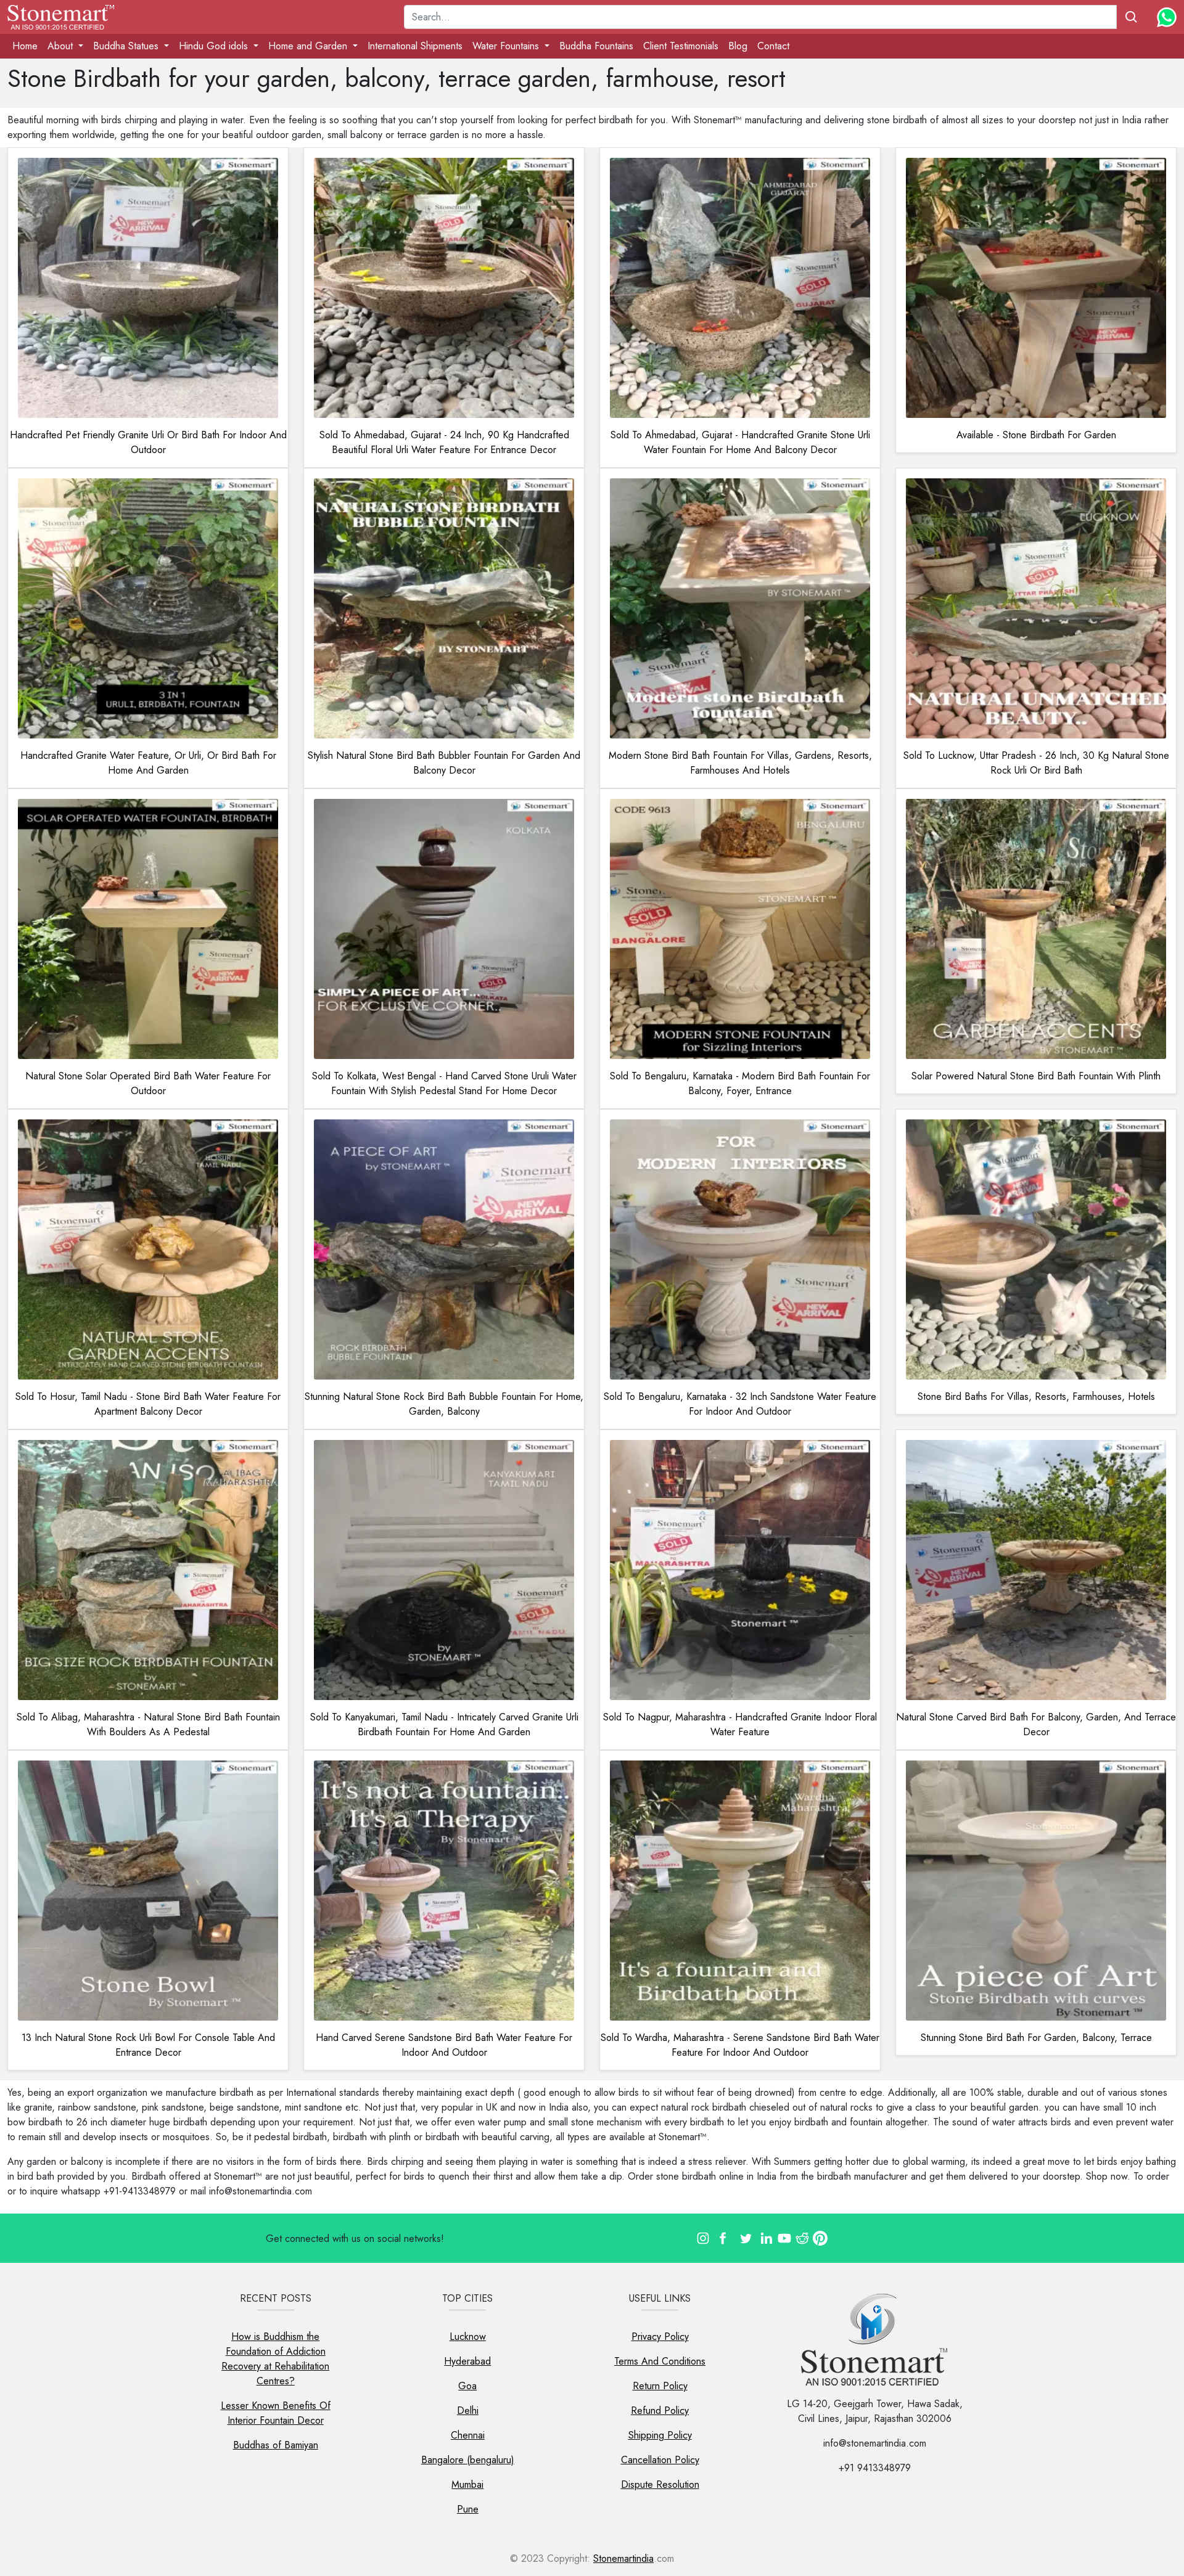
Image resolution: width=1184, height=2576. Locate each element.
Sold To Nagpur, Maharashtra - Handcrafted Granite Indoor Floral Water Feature (740, 1724)
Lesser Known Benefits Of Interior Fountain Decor (276, 2413)
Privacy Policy (660, 2337)
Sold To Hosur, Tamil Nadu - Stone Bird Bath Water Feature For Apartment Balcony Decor (148, 1404)
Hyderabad (467, 2361)
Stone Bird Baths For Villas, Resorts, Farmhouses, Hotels (1036, 1396)
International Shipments (415, 46)
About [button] (62, 46)
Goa (467, 2386)
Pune (468, 2509)
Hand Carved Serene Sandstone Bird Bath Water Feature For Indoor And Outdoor (444, 2045)
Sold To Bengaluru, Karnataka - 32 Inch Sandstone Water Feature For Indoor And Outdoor (740, 1404)
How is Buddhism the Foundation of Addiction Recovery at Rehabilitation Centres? (275, 2359)
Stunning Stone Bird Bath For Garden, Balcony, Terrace (1036, 2038)
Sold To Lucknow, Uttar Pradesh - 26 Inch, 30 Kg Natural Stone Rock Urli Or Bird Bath (1036, 763)
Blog (738, 46)
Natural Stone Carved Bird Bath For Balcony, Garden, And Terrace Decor (1036, 1724)
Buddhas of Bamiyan (276, 2445)
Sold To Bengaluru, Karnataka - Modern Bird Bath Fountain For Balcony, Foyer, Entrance (740, 1083)
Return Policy (660, 2386)
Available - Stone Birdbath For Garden (1036, 435)
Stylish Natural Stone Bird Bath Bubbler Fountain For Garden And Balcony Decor (444, 763)
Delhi (468, 2410)
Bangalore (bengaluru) (468, 2460)
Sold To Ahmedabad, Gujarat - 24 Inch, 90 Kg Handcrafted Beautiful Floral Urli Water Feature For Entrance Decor (444, 442)
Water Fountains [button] (507, 46)
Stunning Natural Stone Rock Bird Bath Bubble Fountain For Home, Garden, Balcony (444, 1404)
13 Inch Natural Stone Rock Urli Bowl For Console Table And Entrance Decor (148, 2045)
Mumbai (467, 2484)
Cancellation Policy (660, 2460)
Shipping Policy (660, 2435)
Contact (773, 46)
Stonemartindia (623, 2558)
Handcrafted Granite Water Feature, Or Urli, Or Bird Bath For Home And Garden (148, 763)
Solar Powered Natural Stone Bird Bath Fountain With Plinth (1036, 1076)
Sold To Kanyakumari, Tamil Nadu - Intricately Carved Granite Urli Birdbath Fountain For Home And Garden (444, 1724)
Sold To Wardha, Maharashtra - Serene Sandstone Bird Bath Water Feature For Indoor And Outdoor (740, 2045)
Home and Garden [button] (309, 46)
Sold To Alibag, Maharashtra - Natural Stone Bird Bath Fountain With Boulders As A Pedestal (148, 1724)
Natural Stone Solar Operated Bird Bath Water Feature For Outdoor (148, 1083)
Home (25, 46)
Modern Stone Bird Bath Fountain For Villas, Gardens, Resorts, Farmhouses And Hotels (740, 763)
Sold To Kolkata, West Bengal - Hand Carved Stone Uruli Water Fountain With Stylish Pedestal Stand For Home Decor (444, 1083)
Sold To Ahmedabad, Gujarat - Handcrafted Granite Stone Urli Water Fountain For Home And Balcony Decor (740, 442)
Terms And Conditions (660, 2361)
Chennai (468, 2435)
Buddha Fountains (596, 46)
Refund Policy (660, 2410)
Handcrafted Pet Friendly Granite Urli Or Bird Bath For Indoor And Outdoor (148, 442)
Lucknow (468, 2337)
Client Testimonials (681, 46)
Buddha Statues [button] (127, 46)
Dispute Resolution (660, 2484)
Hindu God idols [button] (215, 46)
